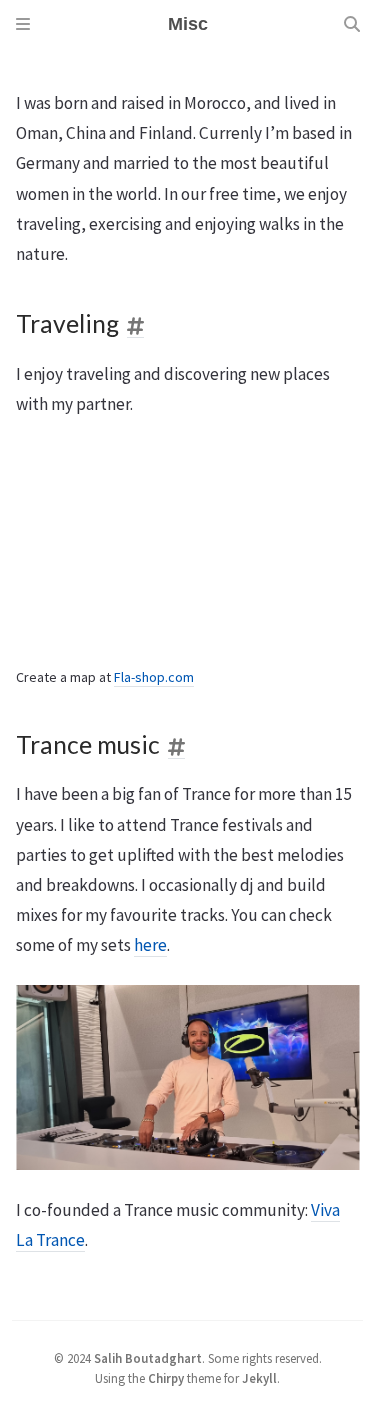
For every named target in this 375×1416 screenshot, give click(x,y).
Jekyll (259, 1378)
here (150, 945)
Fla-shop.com (154, 677)
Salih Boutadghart (148, 1358)
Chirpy (166, 1378)
